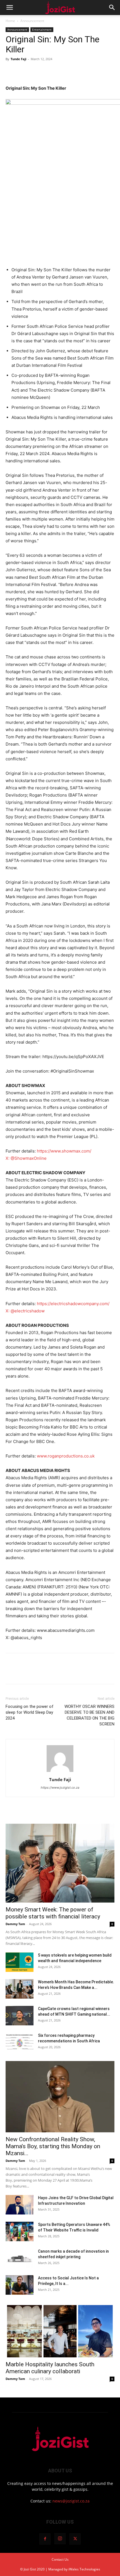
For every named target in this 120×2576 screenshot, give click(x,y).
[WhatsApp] (50, 72)
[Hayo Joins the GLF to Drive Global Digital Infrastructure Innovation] (20, 2205)
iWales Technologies (84, 2569)
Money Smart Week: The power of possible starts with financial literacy (53, 1913)
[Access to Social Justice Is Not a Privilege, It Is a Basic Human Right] (20, 2285)
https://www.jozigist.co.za (60, 1788)
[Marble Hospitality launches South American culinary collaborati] (60, 2330)
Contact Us (60, 2559)
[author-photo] (60, 1772)
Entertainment (42, 30)
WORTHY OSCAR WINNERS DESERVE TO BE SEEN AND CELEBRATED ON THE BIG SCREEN (89, 1715)
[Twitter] (24, 72)
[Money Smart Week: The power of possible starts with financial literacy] (60, 1863)
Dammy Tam (15, 1924)
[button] (9, 8)
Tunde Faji (18, 59)
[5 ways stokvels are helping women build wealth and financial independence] (20, 1962)
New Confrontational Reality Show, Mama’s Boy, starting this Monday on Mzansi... (53, 2146)
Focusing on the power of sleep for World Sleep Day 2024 (30, 1712)
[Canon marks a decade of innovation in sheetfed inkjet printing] (20, 2258)
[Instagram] (60, 2539)
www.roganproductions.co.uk (66, 1456)
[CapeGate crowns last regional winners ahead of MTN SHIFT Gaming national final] (20, 2016)
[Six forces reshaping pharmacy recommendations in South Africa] (20, 2042)
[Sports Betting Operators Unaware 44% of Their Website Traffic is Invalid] (20, 2231)
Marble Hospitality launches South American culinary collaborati (50, 2368)
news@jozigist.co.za (71, 2501)
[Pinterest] (37, 72)
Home (10, 21)
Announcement (32, 21)
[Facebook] (11, 72)
